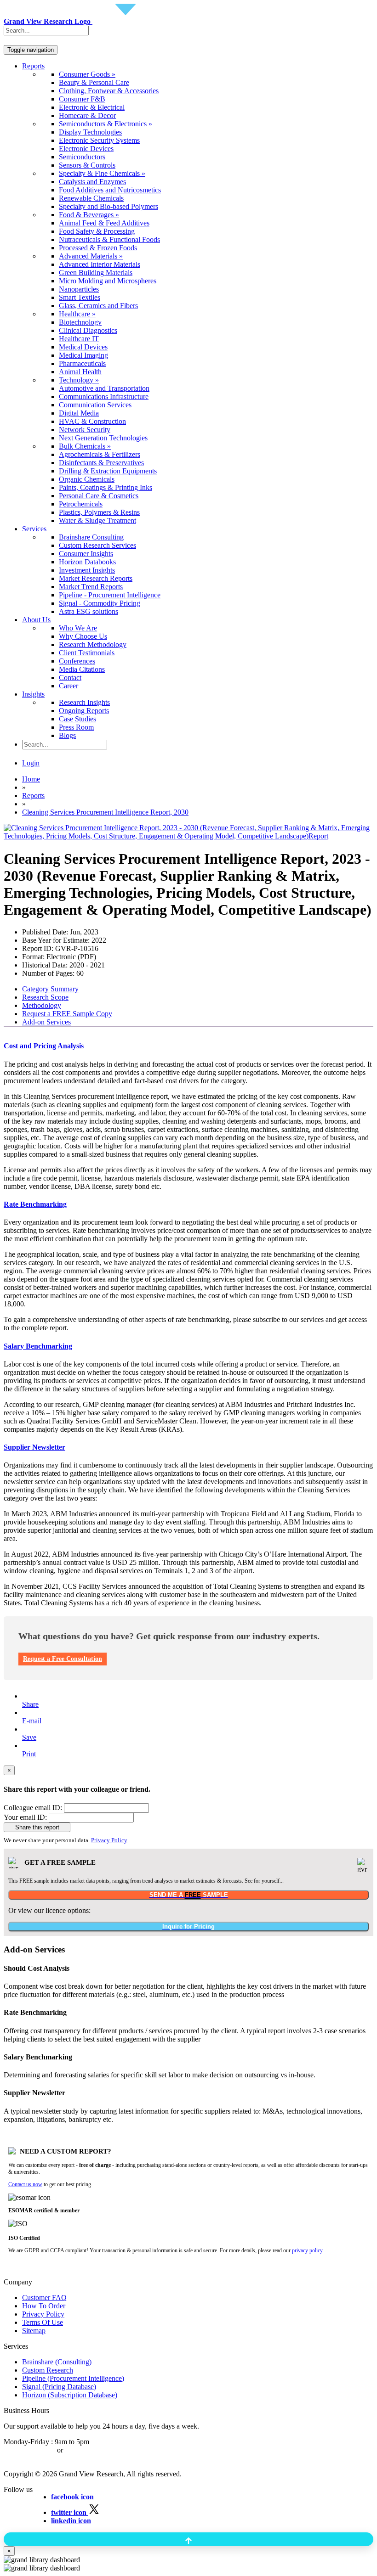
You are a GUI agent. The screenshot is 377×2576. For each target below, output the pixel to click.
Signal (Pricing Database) (59, 2387)
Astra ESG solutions (89, 611)
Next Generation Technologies (103, 438)
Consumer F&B (82, 99)
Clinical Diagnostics (88, 330)
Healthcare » (77, 314)
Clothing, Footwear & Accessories (109, 91)
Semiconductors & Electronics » (106, 124)
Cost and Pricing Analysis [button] (44, 1046)
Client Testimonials (87, 653)
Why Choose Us (83, 636)
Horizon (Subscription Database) (70, 2395)
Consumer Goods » (87, 74)
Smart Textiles (80, 297)
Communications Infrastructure (104, 397)
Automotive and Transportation (104, 388)
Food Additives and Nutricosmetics (110, 190)
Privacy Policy (109, 1840)
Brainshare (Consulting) (57, 2362)
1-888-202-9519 (89, 2450)
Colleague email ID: (33, 1808)
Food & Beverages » (89, 215)
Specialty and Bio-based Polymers (109, 206)
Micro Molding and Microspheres (108, 281)
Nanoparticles (79, 289)
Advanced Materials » (91, 256)
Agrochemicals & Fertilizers (100, 454)
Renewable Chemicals (91, 198)
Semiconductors (82, 157)
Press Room (76, 727)
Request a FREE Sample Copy (67, 1014)
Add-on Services (46, 1022)
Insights (33, 694)
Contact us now (25, 2184)
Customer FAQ (44, 2298)
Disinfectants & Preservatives (101, 463)
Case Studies (77, 719)
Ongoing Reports (84, 711)
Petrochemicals (81, 504)
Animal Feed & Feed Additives (104, 223)
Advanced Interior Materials (100, 264)
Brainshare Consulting (91, 537)
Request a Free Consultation (63, 1659)
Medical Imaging (83, 355)
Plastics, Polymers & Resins (99, 512)
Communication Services (95, 405)
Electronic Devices (86, 149)
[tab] (188, 1046)
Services (34, 529)
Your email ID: (25, 1817)
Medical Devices (83, 347)
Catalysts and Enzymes (92, 182)
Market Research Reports (96, 578)
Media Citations (82, 669)
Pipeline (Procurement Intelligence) (73, 2378)
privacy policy (307, 2250)
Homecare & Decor (87, 115)
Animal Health (80, 372)
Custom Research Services (97, 545)
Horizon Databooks (87, 562)
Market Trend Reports (91, 587)
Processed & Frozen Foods (98, 248)
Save (29, 1737)
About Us (36, 620)
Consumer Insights (86, 554)
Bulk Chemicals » (85, 446)
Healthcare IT (79, 339)
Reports (33, 66)
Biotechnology (80, 322)
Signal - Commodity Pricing (100, 603)
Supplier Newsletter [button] (34, 1447)
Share (30, 1704)
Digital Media (79, 413)
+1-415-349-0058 (29, 2450)
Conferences (77, 661)
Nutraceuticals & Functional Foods (109, 239)
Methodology (42, 1005)
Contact (70, 678)
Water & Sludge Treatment (97, 520)
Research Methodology (93, 644)
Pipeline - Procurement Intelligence (110, 595)
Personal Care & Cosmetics (99, 496)
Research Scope (45, 997)
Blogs (67, 735)
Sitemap (34, 2331)
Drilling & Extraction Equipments (108, 471)
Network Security (85, 430)
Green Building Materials (96, 273)
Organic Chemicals (87, 479)
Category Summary (50, 989)
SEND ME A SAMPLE (189, 1895)
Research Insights (84, 702)
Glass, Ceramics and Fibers (98, 306)
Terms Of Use (43, 2322)
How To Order (44, 2306)
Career (69, 686)
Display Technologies (90, 132)
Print (29, 1754)
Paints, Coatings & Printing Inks (106, 487)
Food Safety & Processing (97, 231)
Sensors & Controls (87, 165)
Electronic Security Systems (99, 140)
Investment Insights (87, 570)
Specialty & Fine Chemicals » (102, 173)
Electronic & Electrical (92, 107)
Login (31, 763)
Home (31, 779)
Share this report (37, 1827)
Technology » (79, 380)
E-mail (32, 1721)
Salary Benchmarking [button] (38, 1346)
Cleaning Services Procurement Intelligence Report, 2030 (105, 812)
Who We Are (78, 628)
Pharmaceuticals (82, 363)
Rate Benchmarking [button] (35, 1204)
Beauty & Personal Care (94, 82)
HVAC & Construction (92, 421)
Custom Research (48, 2370)
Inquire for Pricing (188, 1926)
